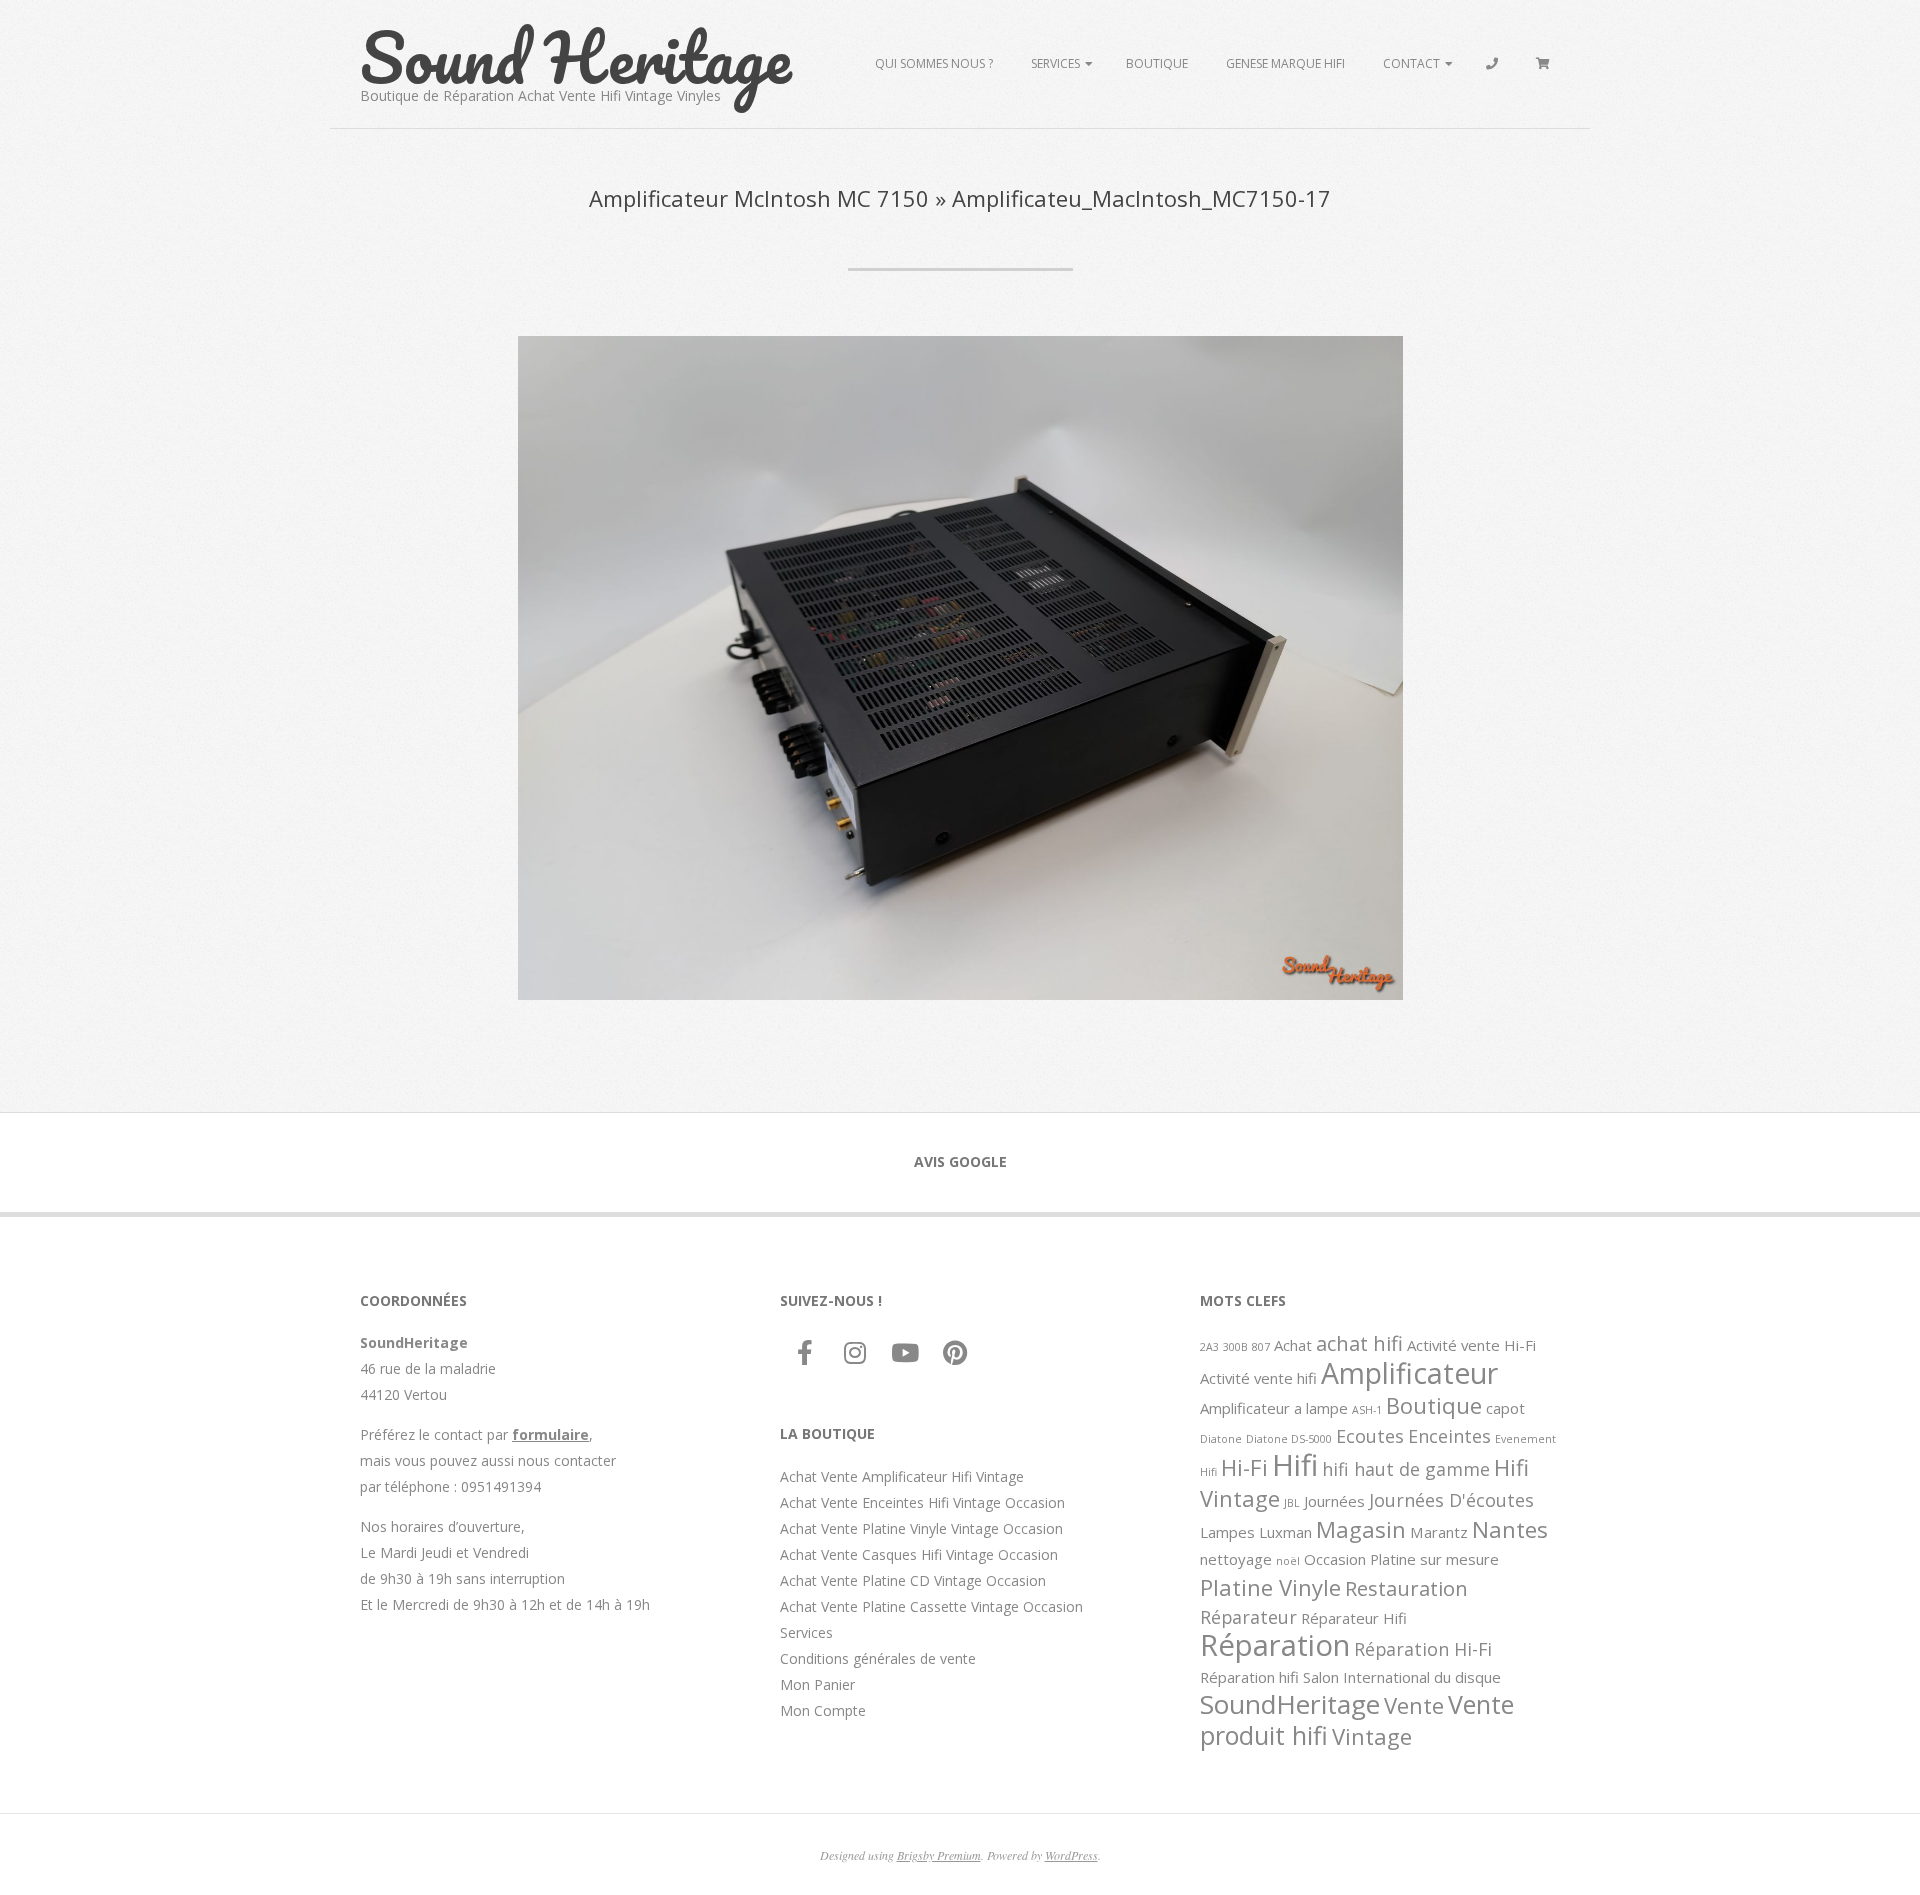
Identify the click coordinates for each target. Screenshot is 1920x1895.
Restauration (1406, 1588)
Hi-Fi (1244, 1467)
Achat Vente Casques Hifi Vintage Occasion (919, 1554)
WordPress (1071, 1855)
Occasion (1335, 1559)
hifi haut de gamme (1406, 1469)
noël (1288, 1561)
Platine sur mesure (1434, 1559)
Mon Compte (823, 1710)
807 (1261, 1347)
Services (1055, 63)
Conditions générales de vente (878, 1658)
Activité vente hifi (1258, 1378)
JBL (1292, 1503)
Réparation (1275, 1645)
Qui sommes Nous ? (934, 63)
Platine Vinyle (1270, 1587)
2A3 (1209, 1347)
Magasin (1361, 1529)
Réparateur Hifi (1354, 1618)
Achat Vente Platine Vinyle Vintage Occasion (921, 1528)
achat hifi (1359, 1343)
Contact (1411, 63)
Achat (1293, 1345)
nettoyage (1236, 1559)
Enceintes (1449, 1436)
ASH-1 (1367, 1410)
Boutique (1157, 63)
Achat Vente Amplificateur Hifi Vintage (902, 1476)
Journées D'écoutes (1451, 1500)
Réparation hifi (1249, 1677)
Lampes (1227, 1532)
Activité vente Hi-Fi (1471, 1345)
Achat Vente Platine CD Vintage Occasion (913, 1580)
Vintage (1372, 1736)
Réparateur (1248, 1617)
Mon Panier (817, 1684)
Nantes (1510, 1529)
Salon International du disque (1402, 1677)
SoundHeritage (1290, 1704)
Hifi (1295, 1465)
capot (1505, 1408)
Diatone (1221, 1439)
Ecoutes (1370, 1436)
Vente (1414, 1705)
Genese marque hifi (1285, 63)
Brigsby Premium (939, 1855)
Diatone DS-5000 (1289, 1439)
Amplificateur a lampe (1274, 1408)
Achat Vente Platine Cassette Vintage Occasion (931, 1606)
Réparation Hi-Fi (1423, 1649)
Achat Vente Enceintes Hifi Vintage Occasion (922, 1502)
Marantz (1439, 1532)
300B (1235, 1347)
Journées (1334, 1501)
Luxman (1285, 1532)
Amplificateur (1409, 1373)
